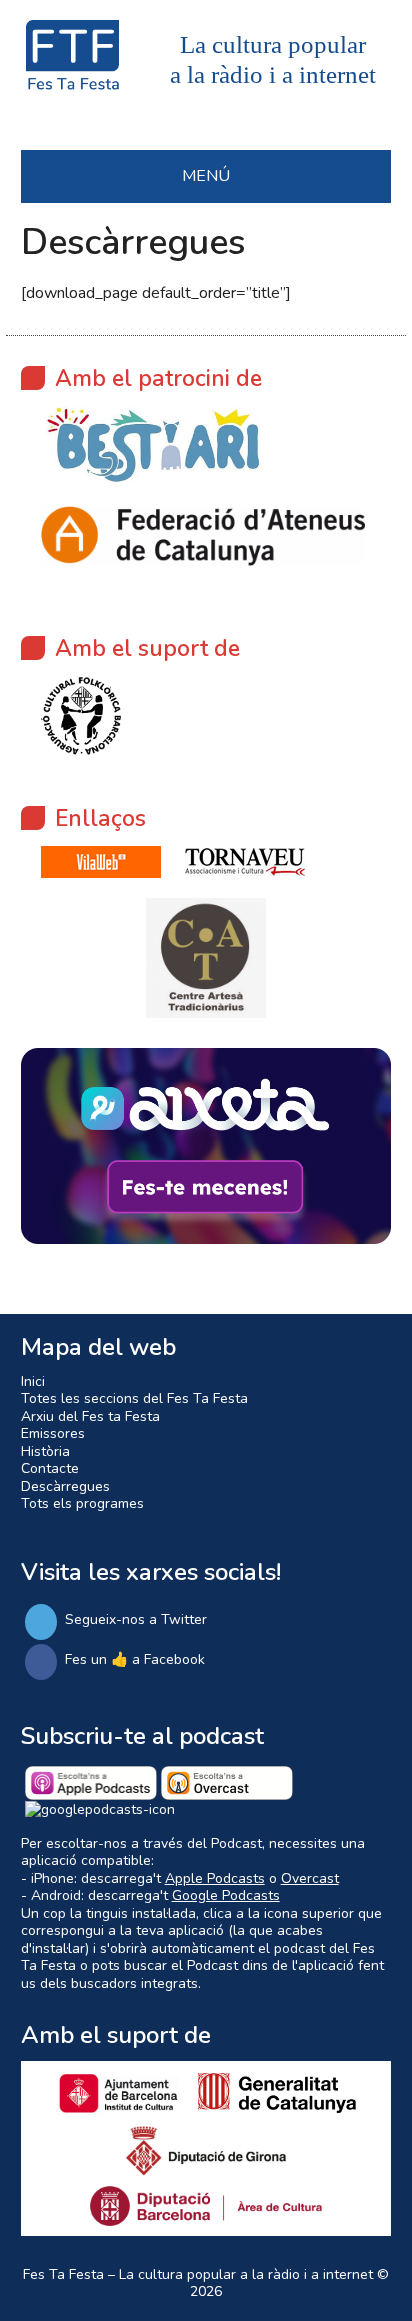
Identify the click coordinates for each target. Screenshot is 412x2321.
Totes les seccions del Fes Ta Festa (134, 1398)
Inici (33, 1381)
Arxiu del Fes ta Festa (90, 1416)
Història (45, 1451)
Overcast (310, 1878)
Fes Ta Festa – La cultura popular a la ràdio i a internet (198, 2274)
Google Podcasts (226, 1895)
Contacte (50, 1468)
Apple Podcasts (215, 1878)
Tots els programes (82, 1503)
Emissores (53, 1433)
